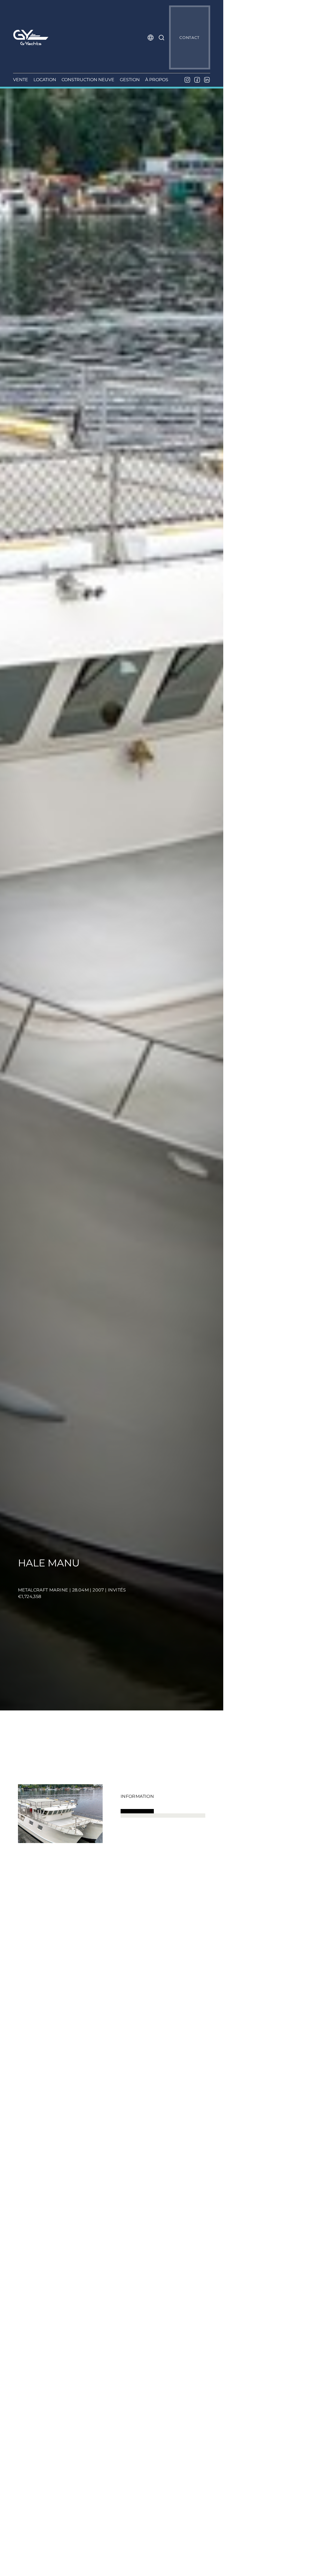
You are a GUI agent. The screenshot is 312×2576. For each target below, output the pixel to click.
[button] (151, 38)
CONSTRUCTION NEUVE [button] (88, 80)
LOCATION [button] (45, 80)
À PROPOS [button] (157, 80)
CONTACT (189, 38)
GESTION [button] (130, 80)
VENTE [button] (21, 80)
